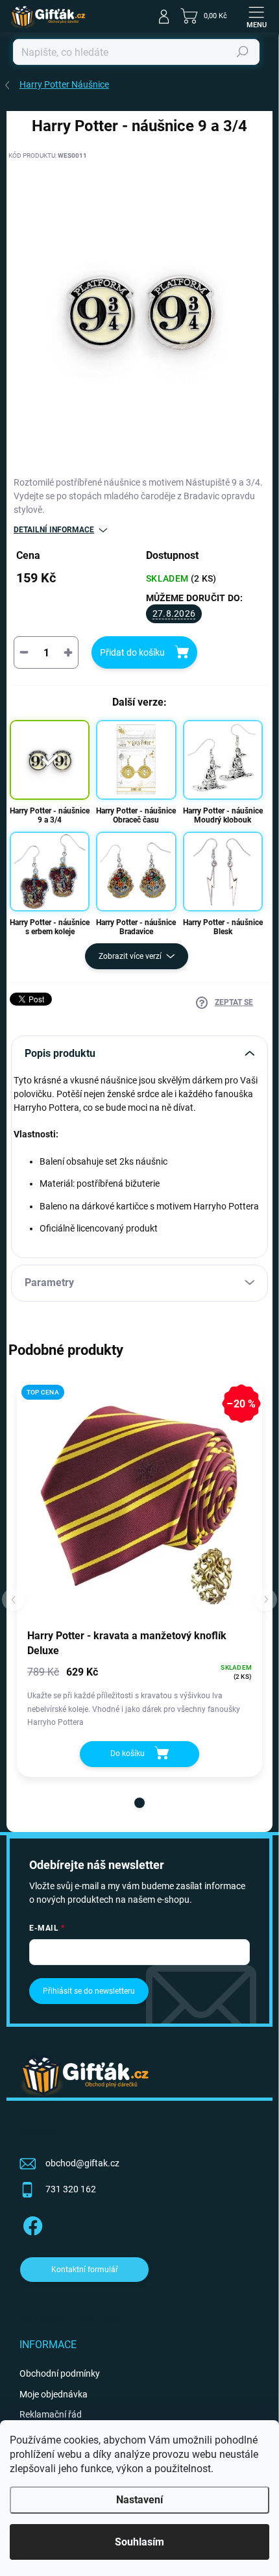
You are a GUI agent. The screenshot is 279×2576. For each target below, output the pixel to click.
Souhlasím (139, 2542)
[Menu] (256, 16)
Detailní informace (54, 530)
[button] (139, 1803)
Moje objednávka (54, 2394)
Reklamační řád (51, 2414)
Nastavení (139, 2500)
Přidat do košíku (132, 652)
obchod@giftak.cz (82, 2163)
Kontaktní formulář (85, 2270)
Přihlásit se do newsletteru (89, 1991)
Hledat (243, 52)
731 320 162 (71, 2189)
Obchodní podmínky (60, 2373)
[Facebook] (31, 2224)
